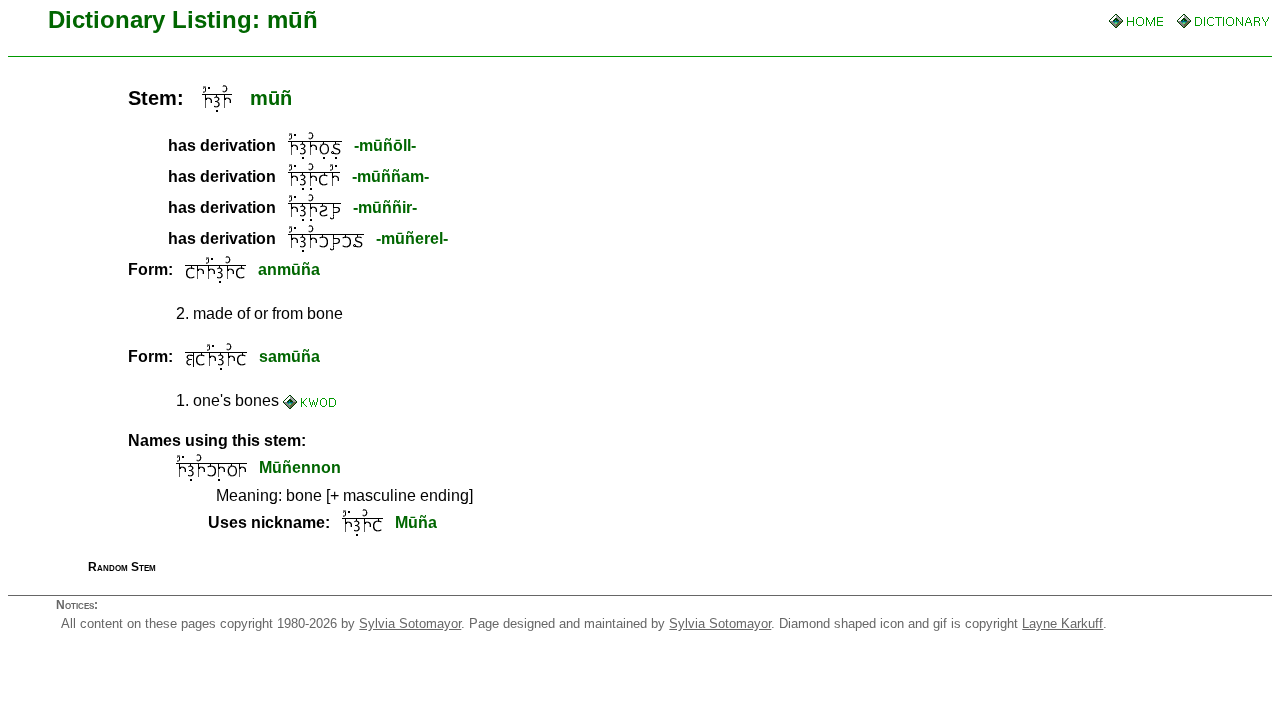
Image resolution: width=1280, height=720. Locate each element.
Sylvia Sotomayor (410, 623)
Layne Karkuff (1062, 623)
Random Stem (122, 567)
